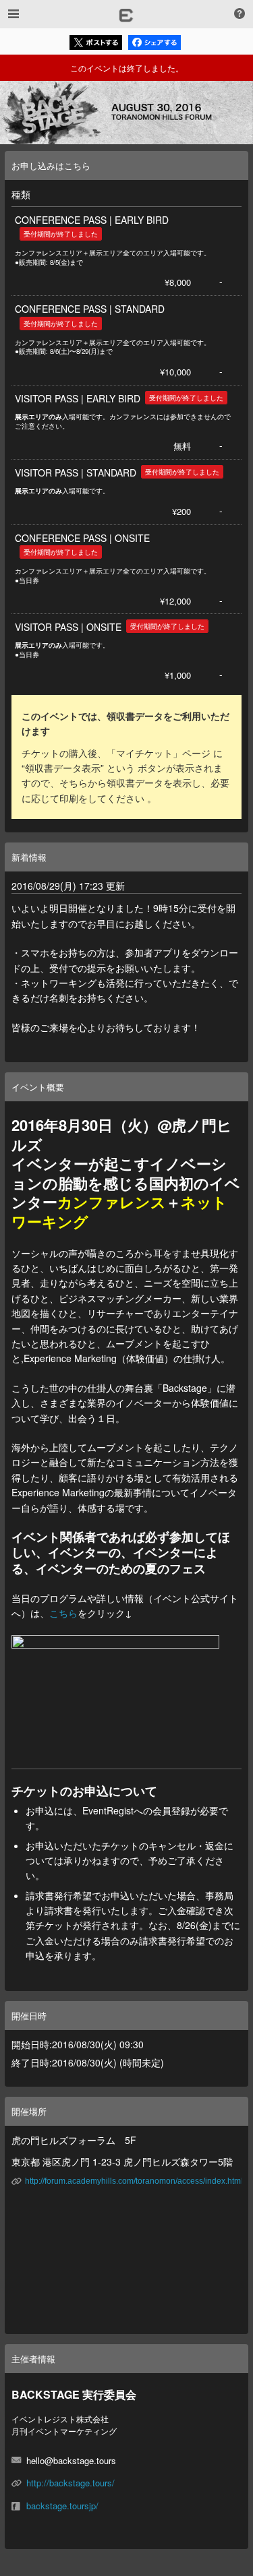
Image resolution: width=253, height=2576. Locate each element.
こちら (63, 1613)
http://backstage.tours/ (71, 2483)
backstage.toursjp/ (62, 2506)
